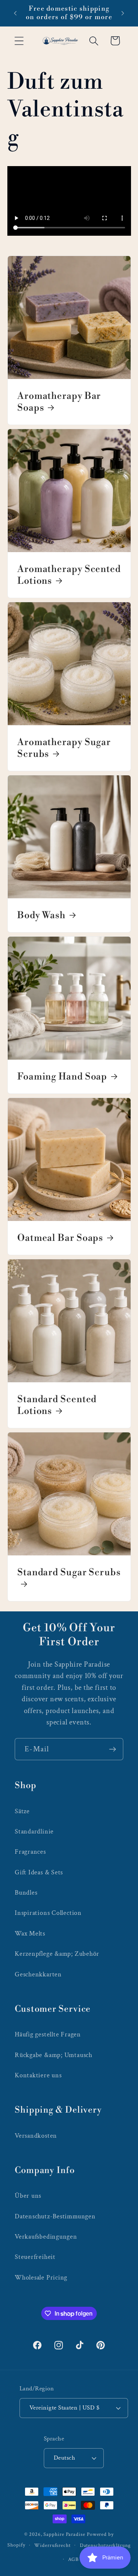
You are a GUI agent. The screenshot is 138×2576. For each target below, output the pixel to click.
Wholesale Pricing (41, 2277)
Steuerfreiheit (35, 2257)
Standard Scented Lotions (57, 1405)
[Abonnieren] (112, 1749)
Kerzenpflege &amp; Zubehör (57, 1954)
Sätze (22, 1811)
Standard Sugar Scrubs (69, 1572)
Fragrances (30, 1852)
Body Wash (41, 915)
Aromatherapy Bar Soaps (59, 402)
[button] (19, 41)
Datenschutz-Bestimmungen (55, 2216)
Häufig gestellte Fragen (48, 2034)
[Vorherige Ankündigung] (15, 13)
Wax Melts (30, 1933)
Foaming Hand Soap (62, 1077)
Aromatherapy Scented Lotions (69, 575)
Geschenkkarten (38, 1974)
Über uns (28, 2196)
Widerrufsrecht (52, 2545)
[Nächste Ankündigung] (123, 13)
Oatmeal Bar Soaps (60, 1238)
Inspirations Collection (48, 1913)
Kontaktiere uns (38, 2075)
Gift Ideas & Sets (39, 1872)
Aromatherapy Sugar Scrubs (64, 748)
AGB (73, 2559)
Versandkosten (36, 2136)
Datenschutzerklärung (105, 2545)
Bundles (26, 1893)
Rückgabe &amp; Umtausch (54, 2055)
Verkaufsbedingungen (46, 2237)
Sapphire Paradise (64, 2534)
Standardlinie (34, 1831)
